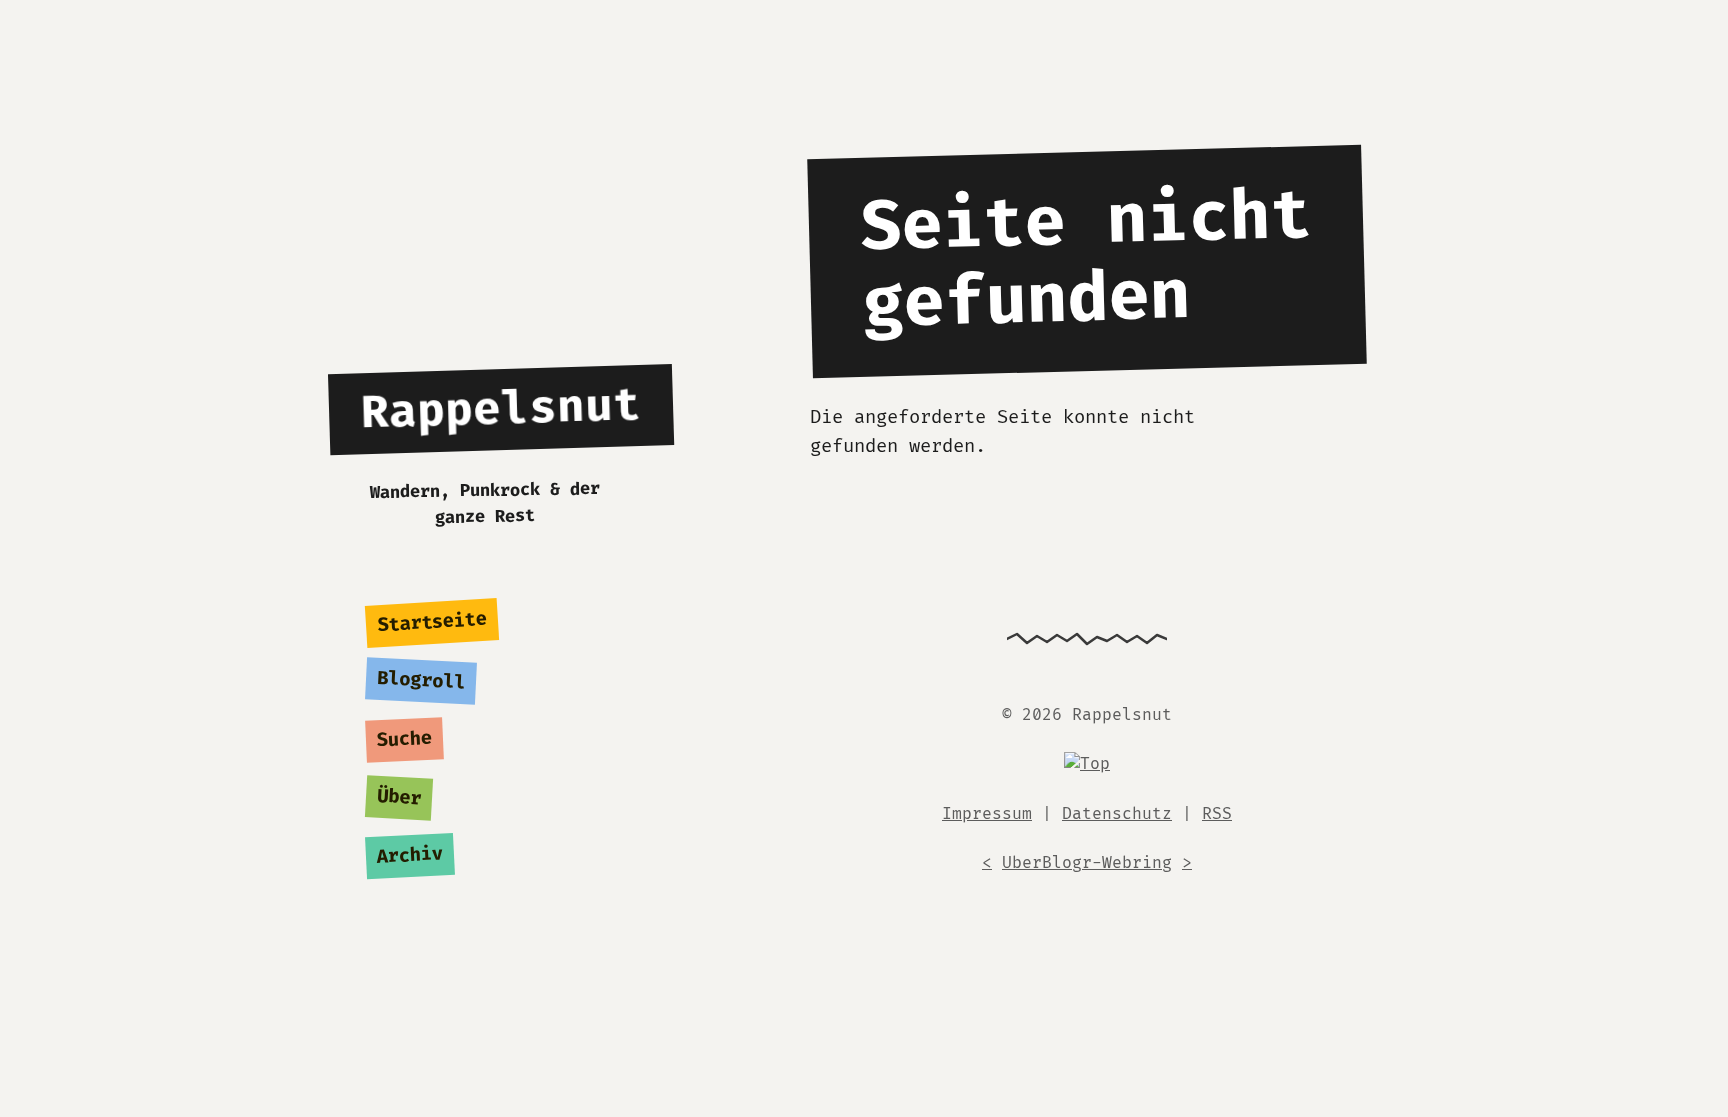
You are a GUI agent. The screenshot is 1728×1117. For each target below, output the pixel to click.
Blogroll (421, 681)
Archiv (410, 856)
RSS (1217, 814)
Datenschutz (1117, 814)
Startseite (432, 623)
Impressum (987, 814)
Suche (405, 739)
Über (399, 797)
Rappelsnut (502, 409)
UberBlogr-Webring (1087, 863)
